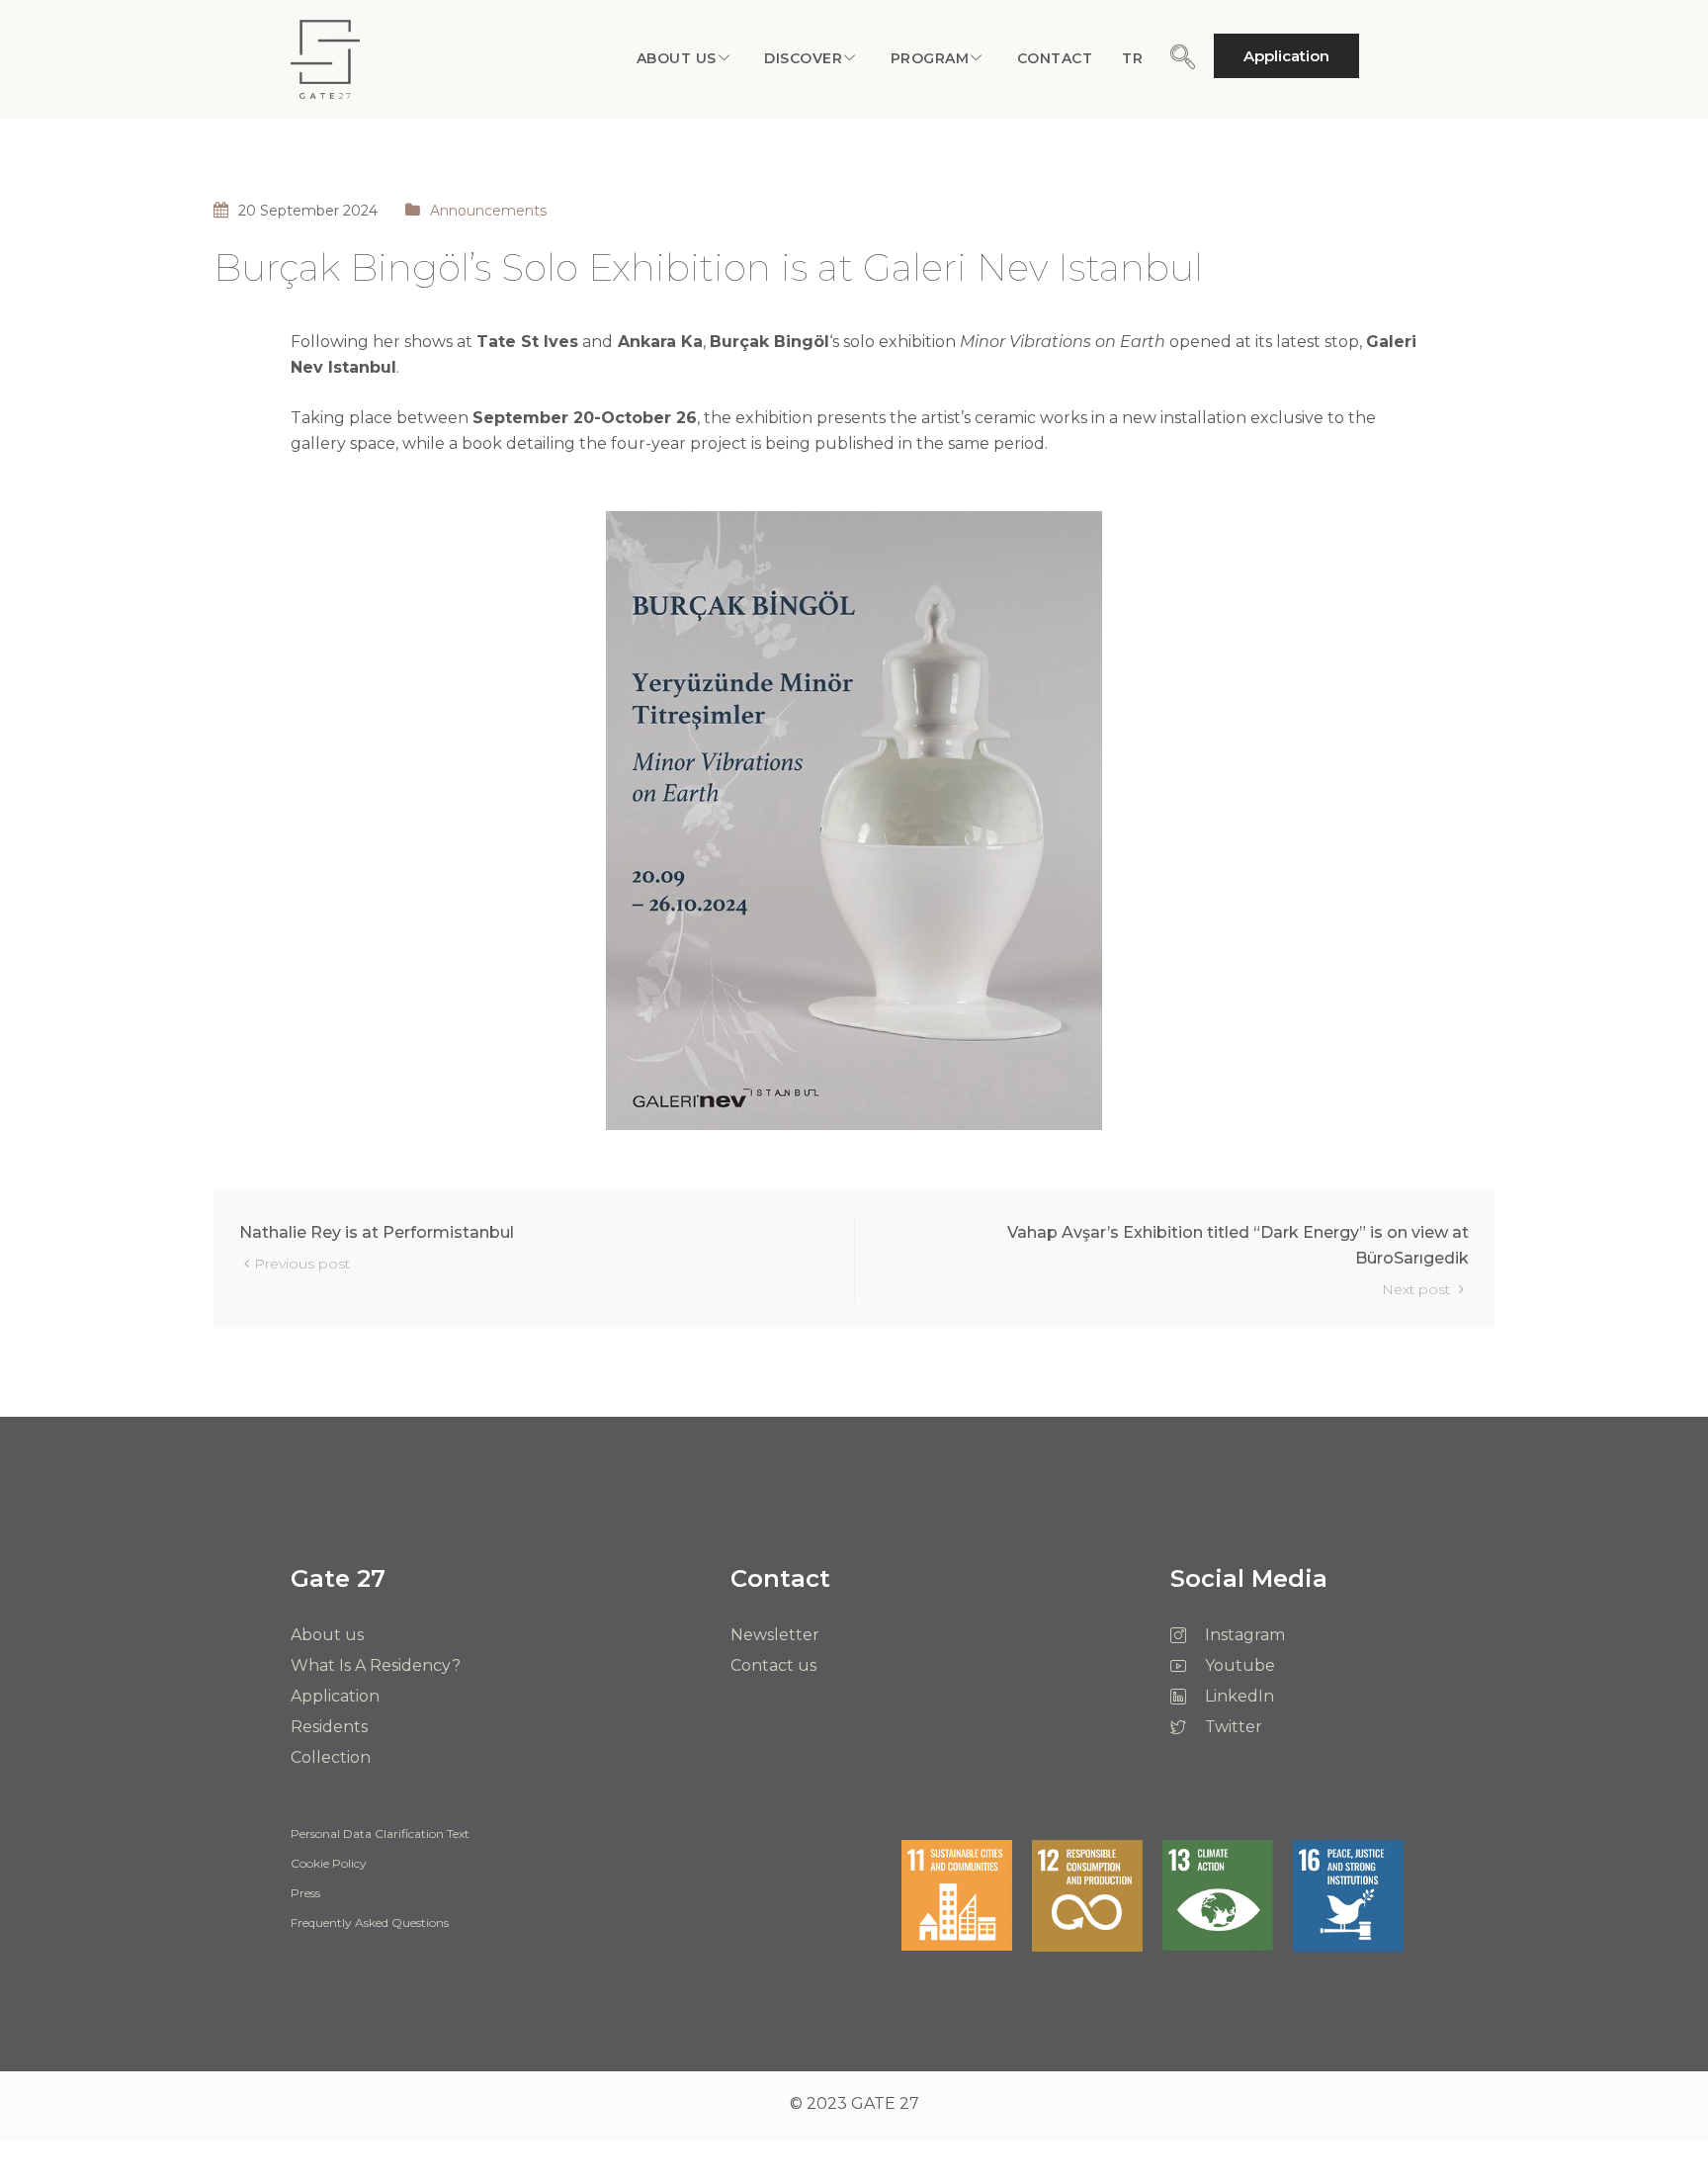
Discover (803, 58)
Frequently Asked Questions (370, 1923)
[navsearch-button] (1182, 58)
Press (305, 1893)
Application (1286, 56)
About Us (677, 58)
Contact (1055, 58)
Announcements (488, 211)
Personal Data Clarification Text (380, 1834)
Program (930, 58)
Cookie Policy (329, 1864)
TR (1132, 58)
